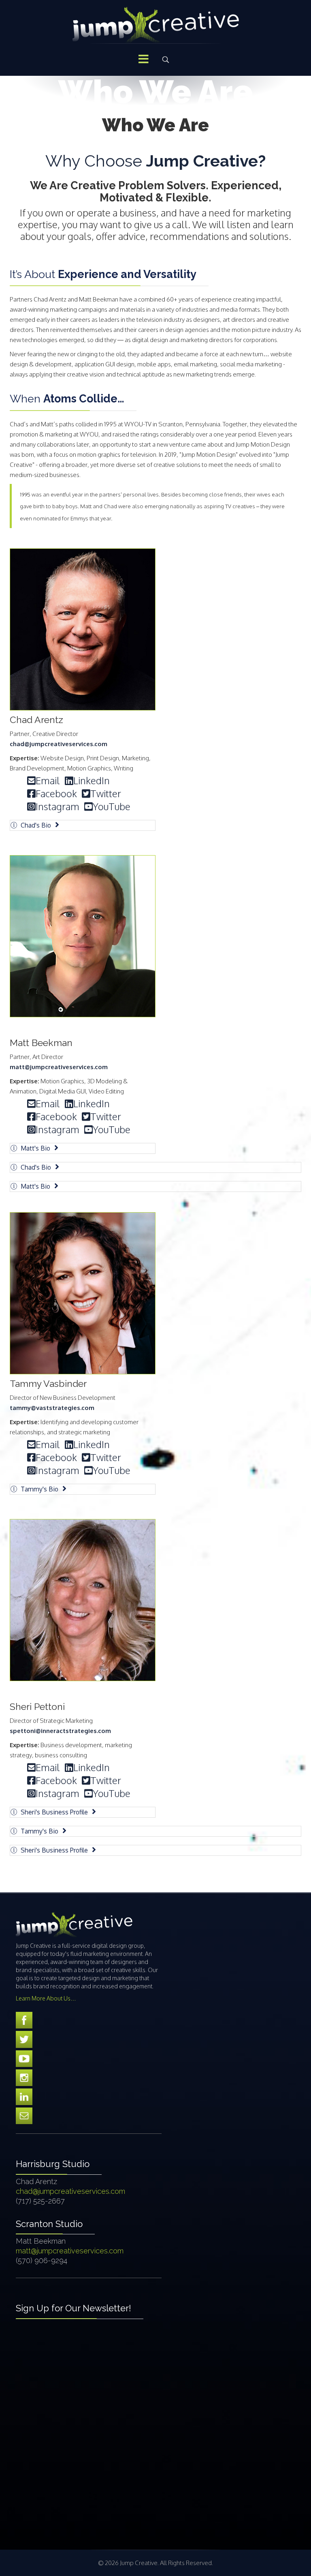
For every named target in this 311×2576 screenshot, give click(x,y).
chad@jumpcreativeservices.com (59, 744)
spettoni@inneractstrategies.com (60, 1731)
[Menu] (143, 60)
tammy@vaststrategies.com (52, 1408)
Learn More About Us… (46, 1998)
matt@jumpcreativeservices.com (59, 1067)
